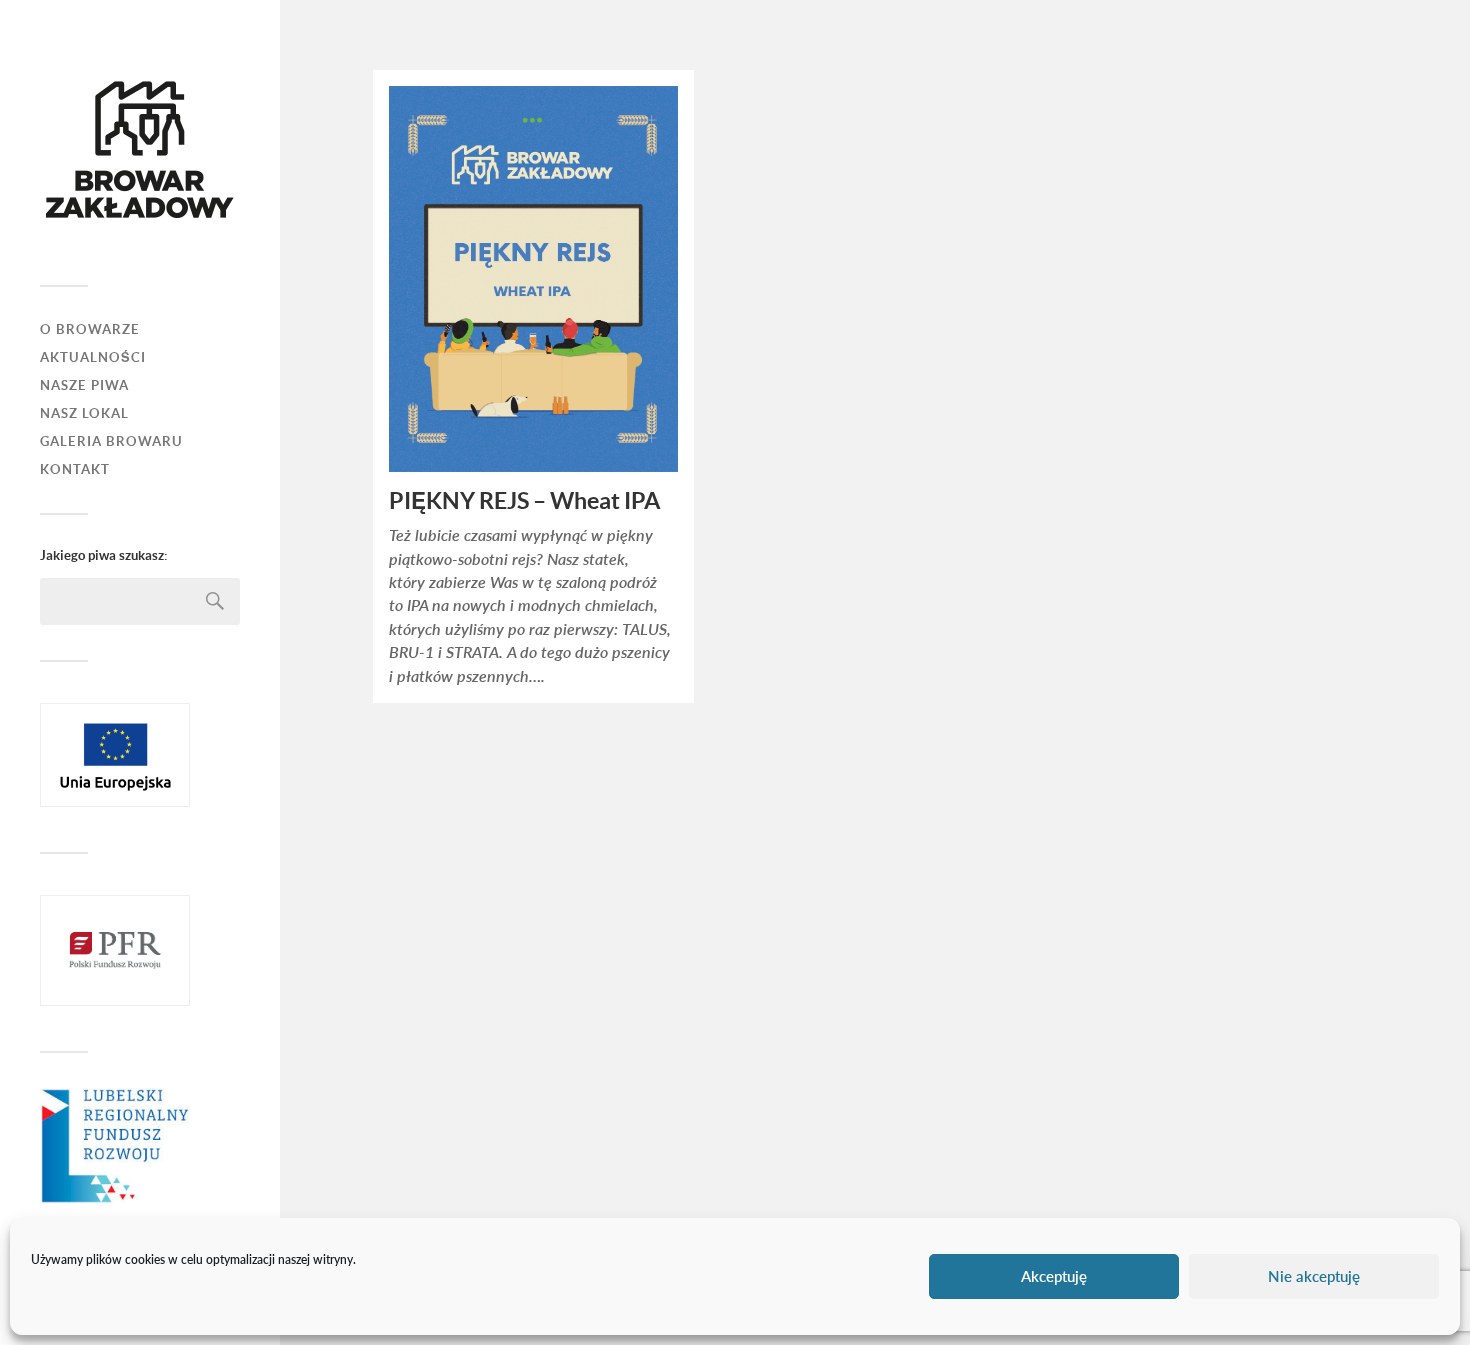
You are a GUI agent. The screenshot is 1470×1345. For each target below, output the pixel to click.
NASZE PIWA (84, 385)
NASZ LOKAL (84, 413)
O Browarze (90, 329)
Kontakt (75, 469)
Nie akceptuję (1314, 1277)
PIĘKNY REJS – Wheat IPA (524, 501)
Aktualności (93, 357)
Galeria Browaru (111, 441)
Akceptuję (1054, 1277)
